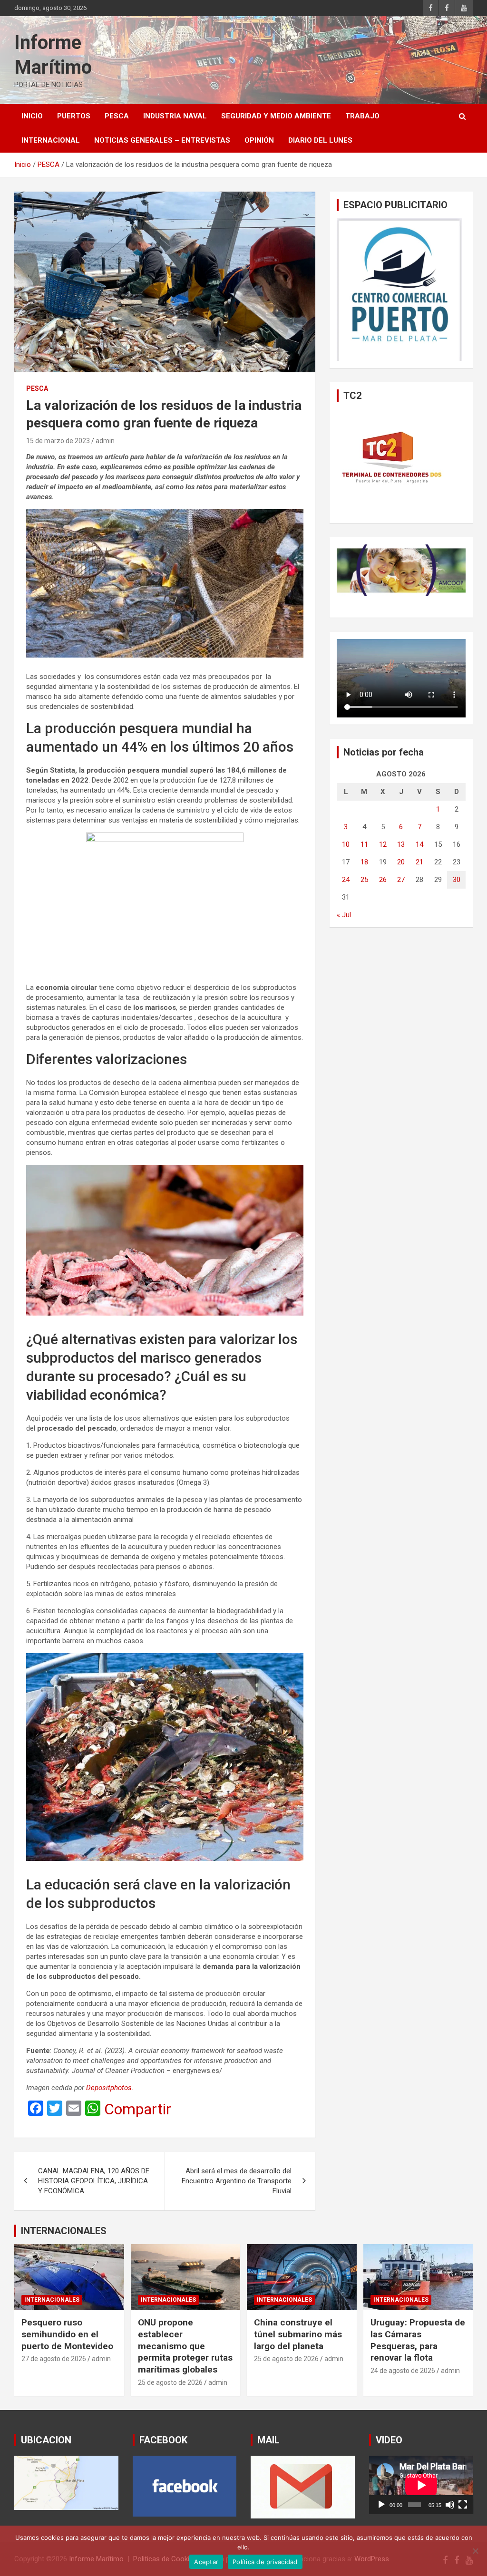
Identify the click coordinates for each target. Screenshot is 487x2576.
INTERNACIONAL (51, 140)
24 (346, 880)
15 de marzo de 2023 (58, 441)
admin (105, 441)
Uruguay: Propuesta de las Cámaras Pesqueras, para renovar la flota (418, 2340)
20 (401, 862)
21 (419, 862)
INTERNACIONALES (64, 2231)
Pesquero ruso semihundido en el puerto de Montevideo (67, 2334)
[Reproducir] (381, 2505)
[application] (421, 2485)
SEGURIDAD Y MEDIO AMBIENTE (276, 116)
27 (401, 880)
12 (383, 844)
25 (364, 880)
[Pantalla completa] (463, 2505)
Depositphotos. (110, 2088)
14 (419, 844)
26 (383, 880)
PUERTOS (74, 116)
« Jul (344, 915)
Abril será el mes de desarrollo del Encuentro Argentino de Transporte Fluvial (237, 2181)
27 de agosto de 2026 (54, 2359)
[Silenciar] (450, 2505)
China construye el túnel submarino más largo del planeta (298, 2334)
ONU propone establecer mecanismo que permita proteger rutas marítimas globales (185, 2346)
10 (346, 844)
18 (364, 862)
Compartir (138, 2109)
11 (364, 844)
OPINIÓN (259, 140)
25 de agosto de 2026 (170, 2382)
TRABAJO (362, 116)
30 (457, 880)
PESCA (117, 116)
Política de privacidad (265, 2562)
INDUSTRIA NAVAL (175, 116)
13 (401, 844)
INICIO (32, 116)
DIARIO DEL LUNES (320, 140)
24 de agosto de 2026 (403, 2371)
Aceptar (206, 2562)
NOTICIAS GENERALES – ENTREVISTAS (162, 140)
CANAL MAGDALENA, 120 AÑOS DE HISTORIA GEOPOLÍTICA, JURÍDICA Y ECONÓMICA (94, 2181)
